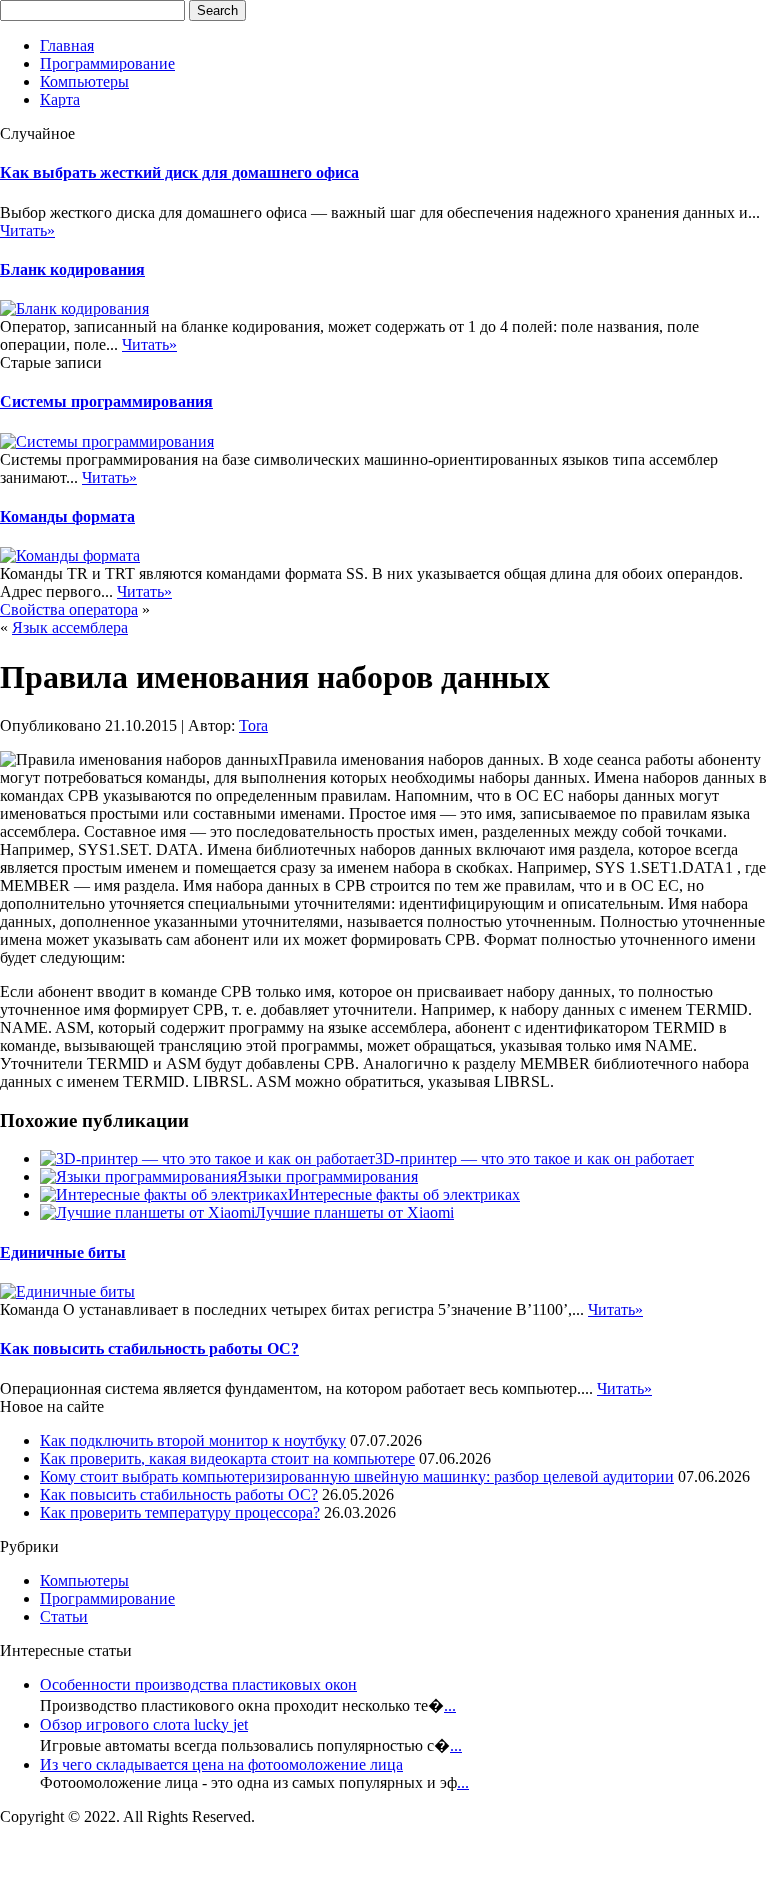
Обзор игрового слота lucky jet (144, 1724)
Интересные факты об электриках (404, 1194)
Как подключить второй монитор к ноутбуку (193, 1440)
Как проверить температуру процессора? (180, 1512)
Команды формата (67, 516)
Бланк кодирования (72, 269)
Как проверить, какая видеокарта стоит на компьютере (227, 1458)
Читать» (27, 230)
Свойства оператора (69, 609)
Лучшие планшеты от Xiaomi (354, 1212)
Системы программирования (106, 401)
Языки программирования (327, 1176)
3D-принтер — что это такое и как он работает (534, 1158)
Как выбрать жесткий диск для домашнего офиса (179, 172)
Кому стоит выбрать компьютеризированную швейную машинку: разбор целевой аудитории (357, 1476)
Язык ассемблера (70, 627)
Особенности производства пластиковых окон (198, 1684)
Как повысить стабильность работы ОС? (149, 1348)
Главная (67, 45)
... (450, 1705)
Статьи (64, 1616)
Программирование (107, 63)
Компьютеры (84, 81)
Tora (253, 725)
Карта (60, 99)
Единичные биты (63, 1252)
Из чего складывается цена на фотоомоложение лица (221, 1764)
